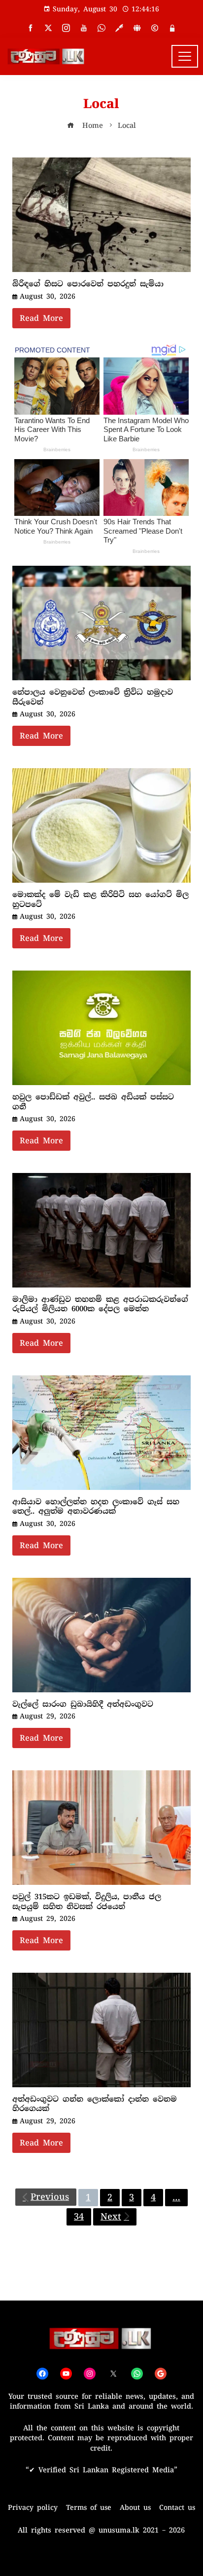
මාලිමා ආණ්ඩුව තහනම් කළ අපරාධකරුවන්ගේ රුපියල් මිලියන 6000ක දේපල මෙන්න (100, 1304)
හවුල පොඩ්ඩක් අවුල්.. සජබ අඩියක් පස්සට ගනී (93, 1102)
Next (111, 2217)
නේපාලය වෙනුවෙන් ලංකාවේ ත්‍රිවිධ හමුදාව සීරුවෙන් (93, 697)
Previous (50, 2197)
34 (79, 2217)
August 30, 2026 (48, 296)
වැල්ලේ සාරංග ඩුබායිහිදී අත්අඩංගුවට (83, 1704)
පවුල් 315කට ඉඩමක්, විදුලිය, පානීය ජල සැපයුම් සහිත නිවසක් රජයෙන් (87, 1902)
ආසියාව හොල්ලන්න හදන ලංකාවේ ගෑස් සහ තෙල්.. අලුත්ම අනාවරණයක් (96, 1507)
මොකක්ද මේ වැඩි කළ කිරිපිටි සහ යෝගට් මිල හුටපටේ (101, 899)
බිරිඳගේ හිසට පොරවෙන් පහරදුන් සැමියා (88, 284)
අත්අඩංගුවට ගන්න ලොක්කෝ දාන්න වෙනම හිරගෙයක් (95, 2104)
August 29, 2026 (48, 1716)
